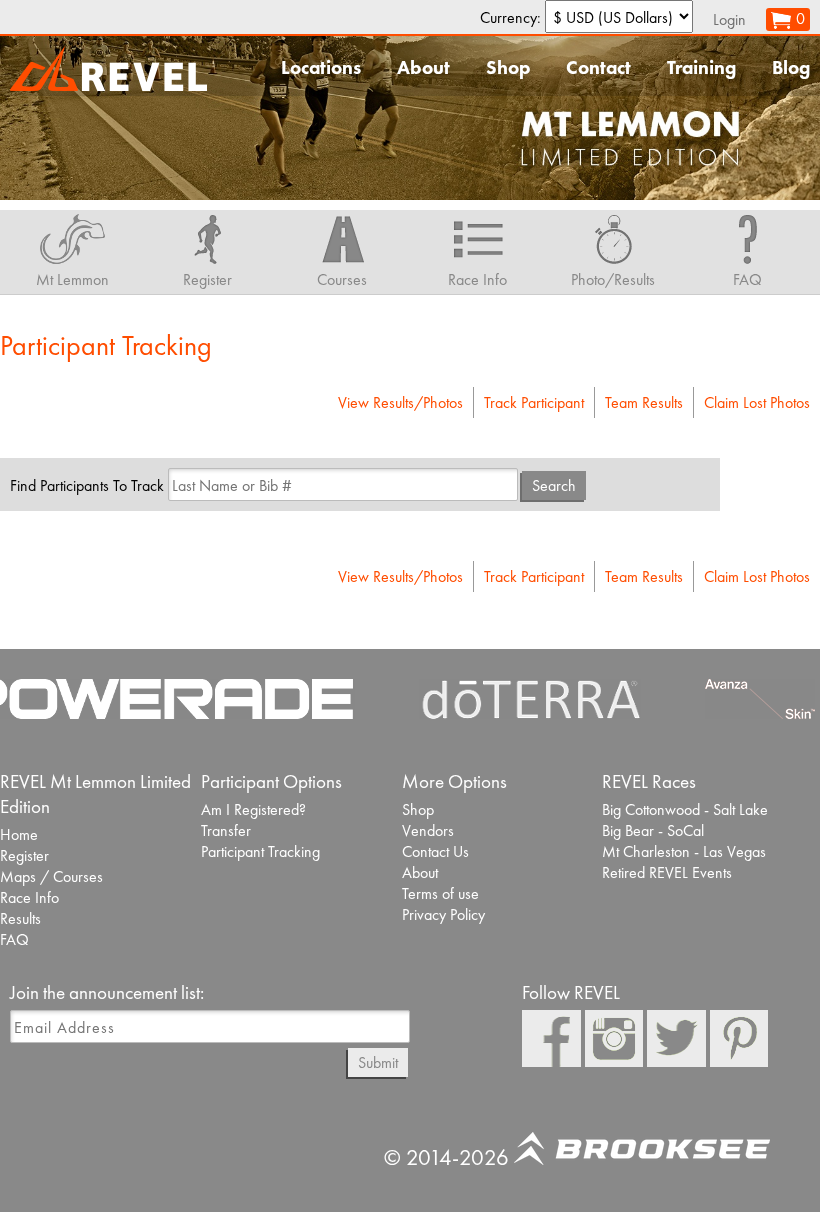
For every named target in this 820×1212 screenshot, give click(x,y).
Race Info (29, 897)
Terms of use (440, 893)
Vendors (428, 830)
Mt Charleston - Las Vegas (684, 851)
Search (554, 485)
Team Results (644, 402)
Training (701, 67)
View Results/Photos (400, 402)
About (423, 67)
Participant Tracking (260, 851)
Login (729, 19)
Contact (598, 67)
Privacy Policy (443, 914)
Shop (508, 67)
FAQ (14, 939)
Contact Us (435, 851)
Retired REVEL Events (667, 872)
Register (24, 855)
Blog (791, 67)
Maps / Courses (51, 876)
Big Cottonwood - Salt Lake (685, 809)
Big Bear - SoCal (653, 830)
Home (19, 834)
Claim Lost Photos (757, 402)
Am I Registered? (253, 809)
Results (20, 918)
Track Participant (534, 402)
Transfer (226, 830)
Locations (321, 67)
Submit (378, 1062)
